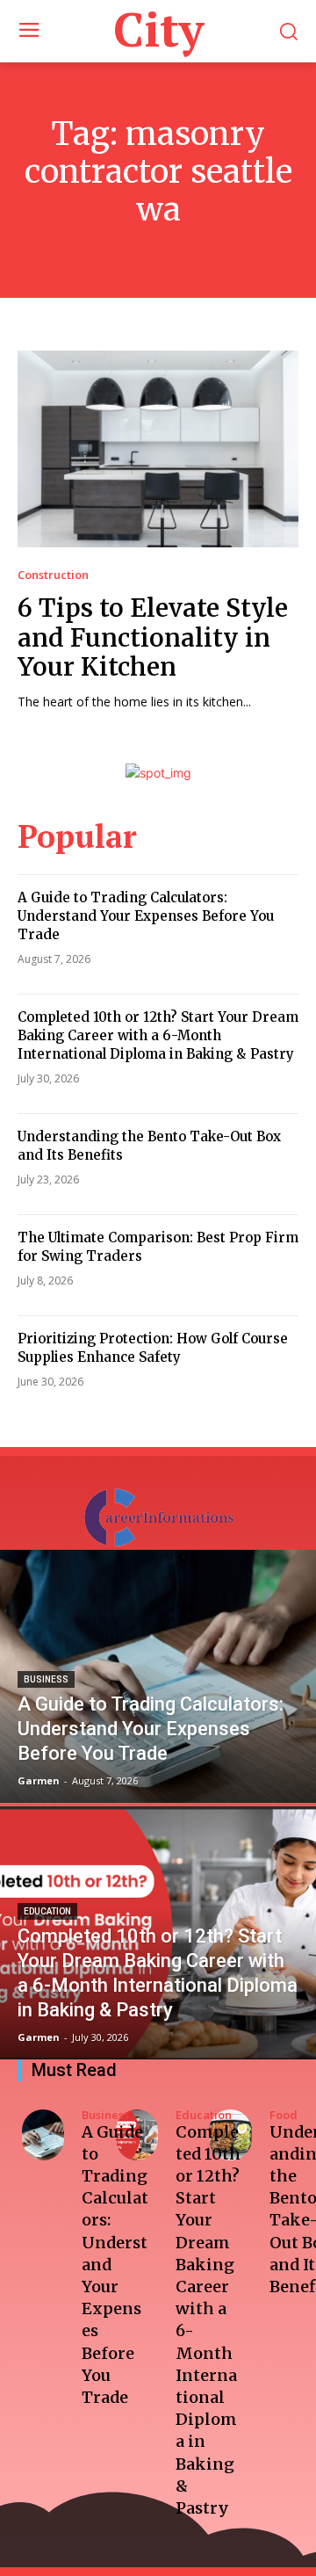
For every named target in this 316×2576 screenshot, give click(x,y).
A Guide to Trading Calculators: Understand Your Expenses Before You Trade (146, 916)
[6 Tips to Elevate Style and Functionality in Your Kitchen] (158, 449)
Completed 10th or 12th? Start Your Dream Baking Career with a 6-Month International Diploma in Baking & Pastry (158, 1035)
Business (46, 1679)
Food (284, 2115)
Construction (53, 575)
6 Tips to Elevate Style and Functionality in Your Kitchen (153, 637)
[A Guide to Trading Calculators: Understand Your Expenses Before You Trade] (158, 1676)
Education (47, 1911)
